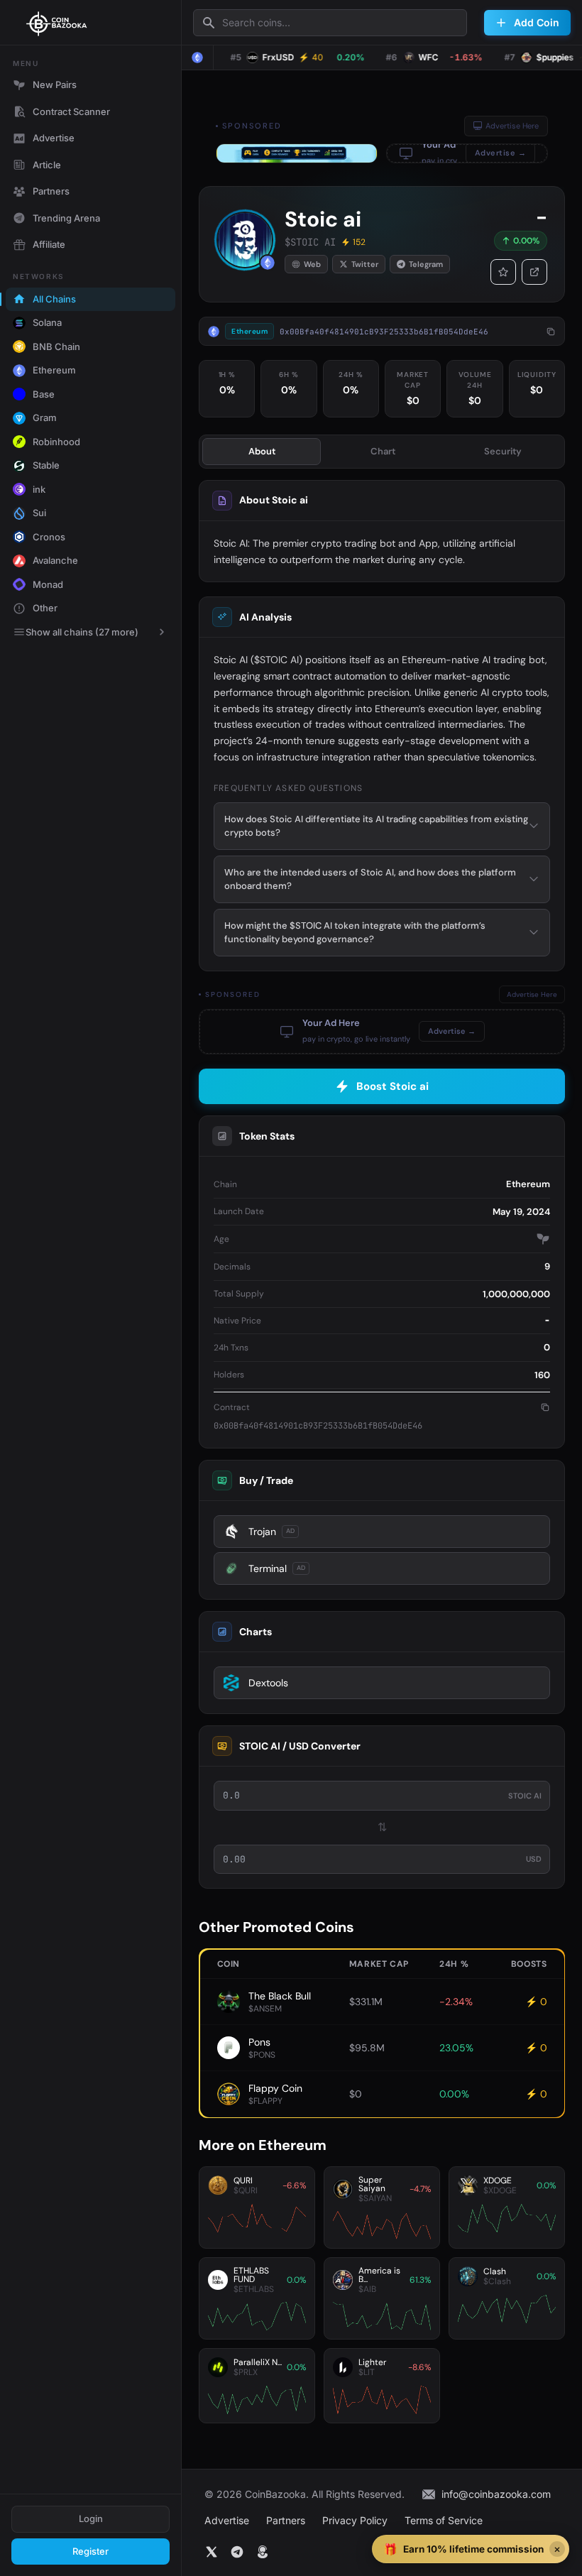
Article (47, 165)
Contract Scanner (71, 111)
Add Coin (537, 22)
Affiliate (49, 244)
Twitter (365, 264)
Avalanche (55, 560)
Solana (47, 322)
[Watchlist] (503, 272)
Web (312, 264)
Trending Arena (66, 218)
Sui (39, 513)
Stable (46, 465)
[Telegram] (237, 2552)
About (262, 451)
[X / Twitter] (212, 2552)
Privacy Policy (355, 2520)
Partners (51, 191)
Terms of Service (444, 2520)
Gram (45, 417)
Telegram (426, 264)
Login (91, 2518)
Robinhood (56, 442)
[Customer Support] (263, 2552)
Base (44, 394)
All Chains (54, 299)
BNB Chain (56, 346)
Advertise (54, 138)
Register (90, 2551)
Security (503, 451)
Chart (383, 451)
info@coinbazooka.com (496, 2494)
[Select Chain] (197, 58)
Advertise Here (512, 126)
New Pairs (55, 84)
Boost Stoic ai (392, 1086)
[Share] (534, 272)
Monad (48, 584)
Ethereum (54, 370)
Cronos (49, 537)
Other (45, 608)
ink (39, 489)
